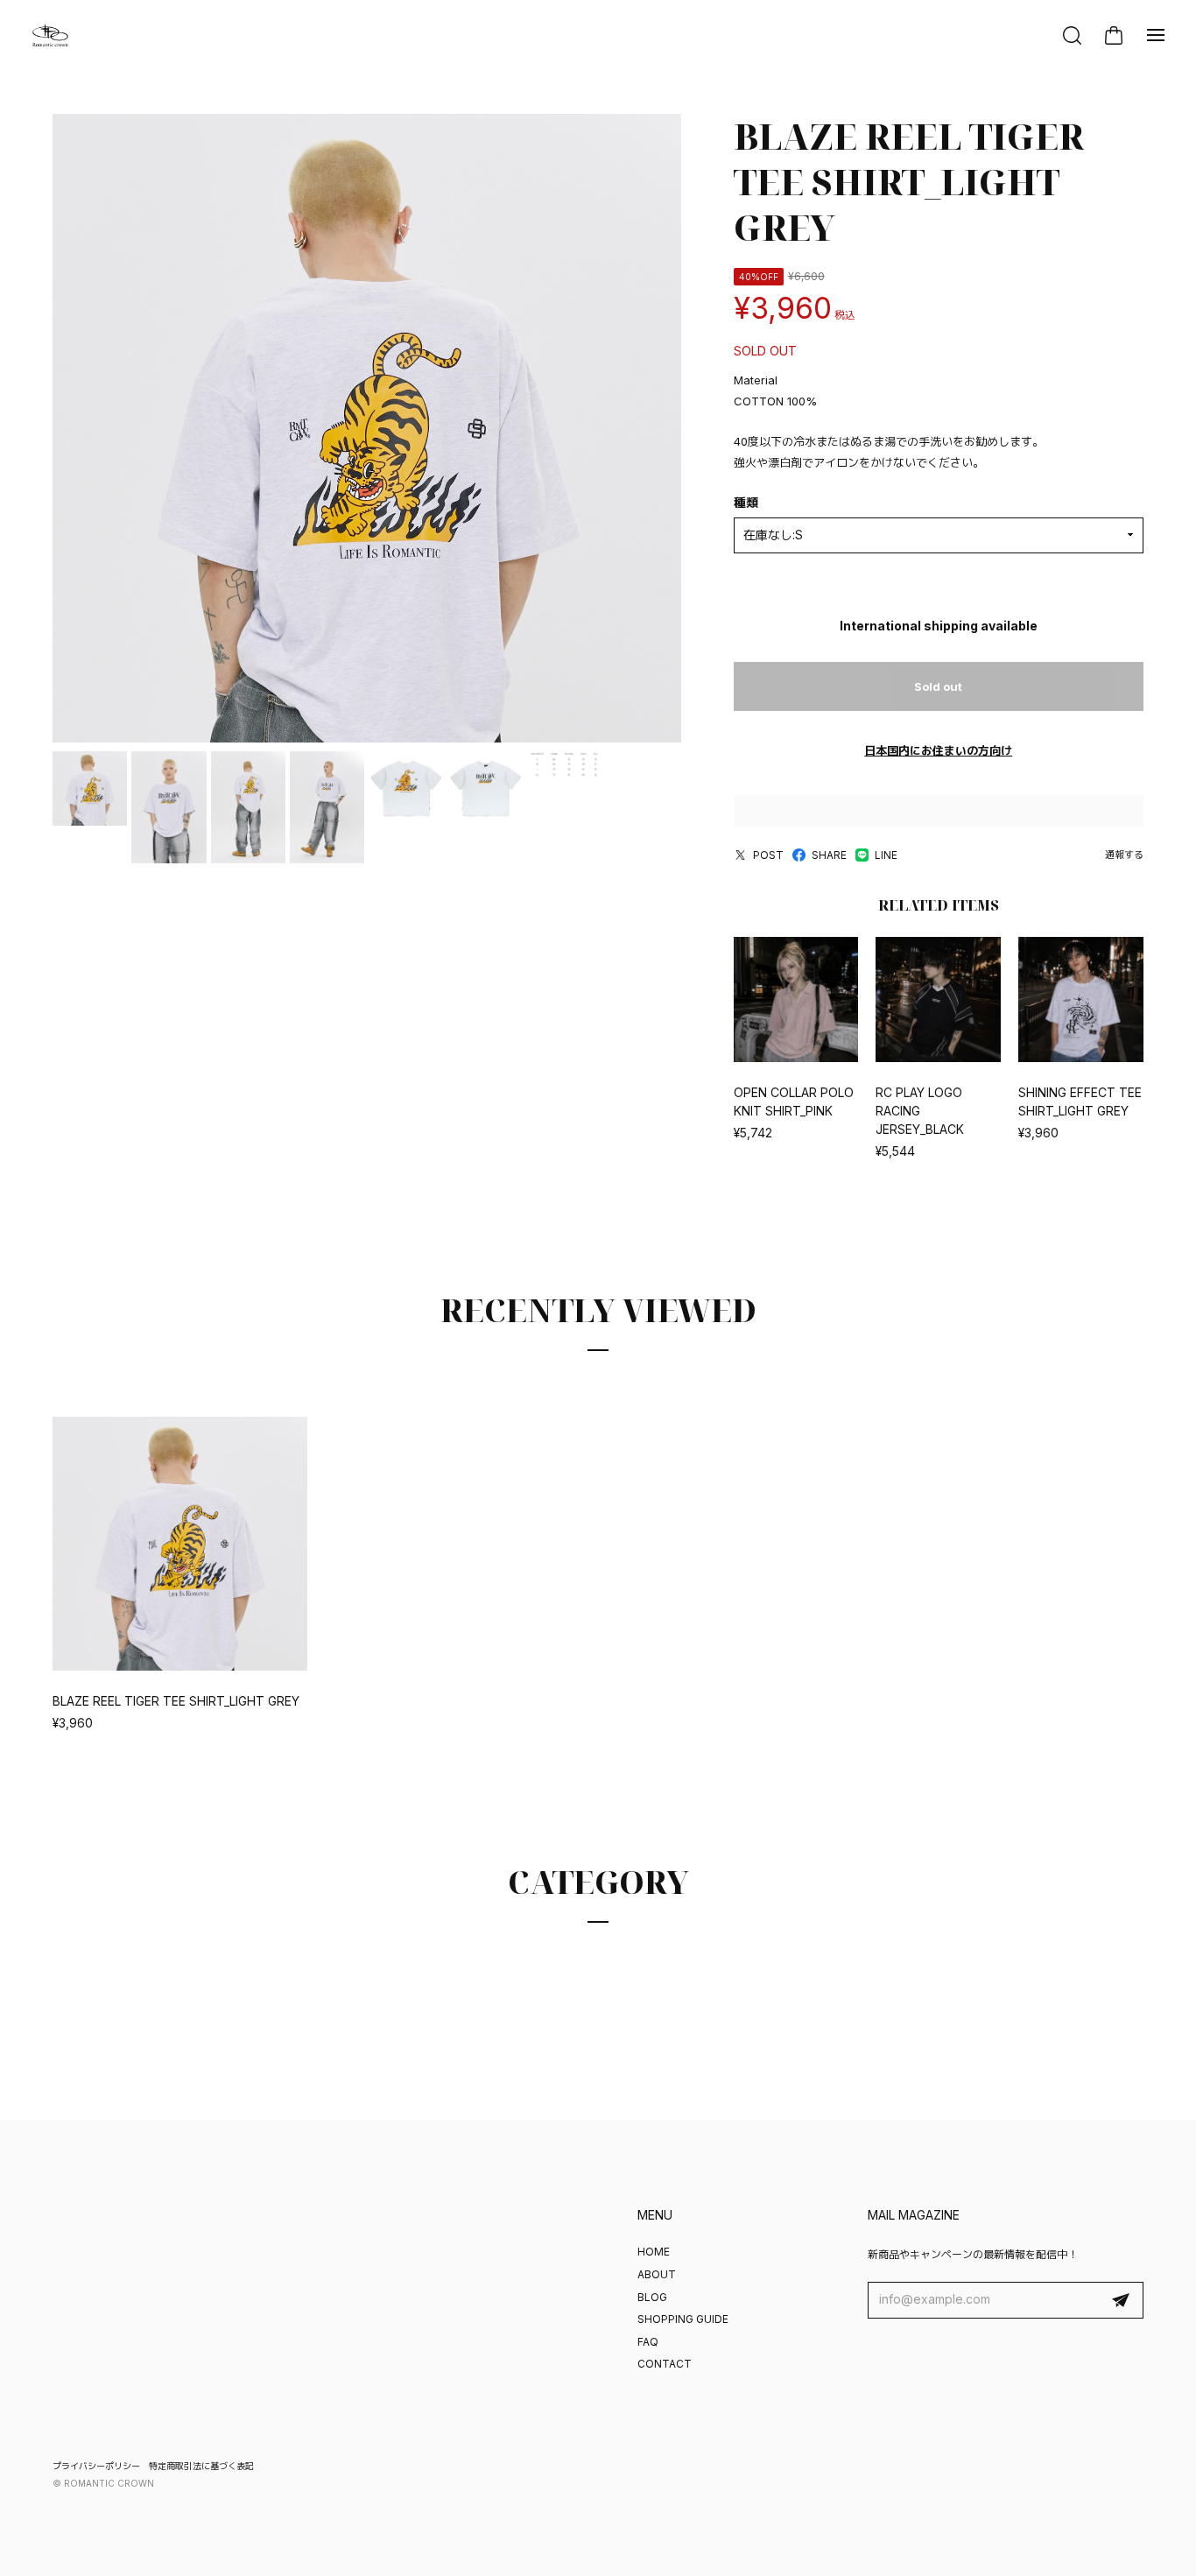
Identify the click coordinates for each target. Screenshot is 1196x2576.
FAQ (648, 2342)
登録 (1121, 2300)
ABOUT (657, 2274)
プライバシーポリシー (96, 2466)
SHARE (829, 855)
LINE (886, 855)
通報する (1124, 855)
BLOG (652, 2297)
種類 (746, 502)
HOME (654, 2252)
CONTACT (665, 2364)
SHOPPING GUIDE (683, 2319)
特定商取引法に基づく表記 (201, 2466)
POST (768, 855)
